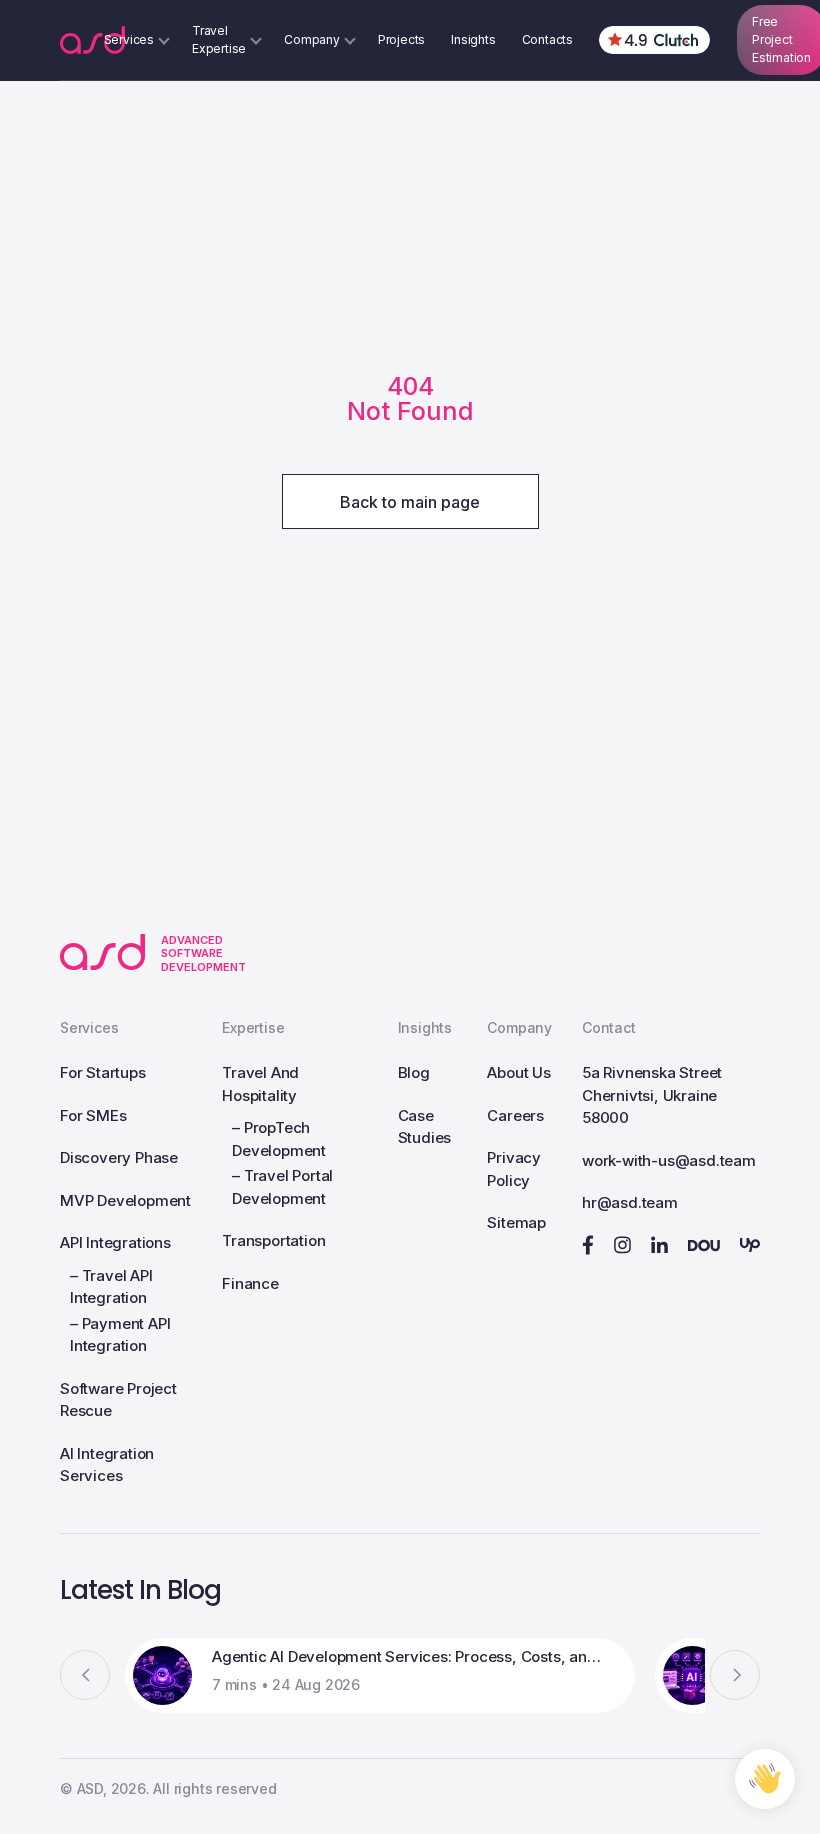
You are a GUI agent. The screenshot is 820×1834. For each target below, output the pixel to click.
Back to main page (410, 502)
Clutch (654, 40)
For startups (103, 1072)
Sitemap (516, 1222)
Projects (401, 39)
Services (89, 1027)
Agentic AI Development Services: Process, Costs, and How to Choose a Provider (408, 1656)
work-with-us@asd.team (669, 1160)
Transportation (273, 1240)
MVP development (125, 1200)
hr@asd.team (630, 1202)
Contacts (547, 39)
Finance (250, 1283)
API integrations (115, 1242)
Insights (473, 39)
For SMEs (93, 1115)
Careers (515, 1115)
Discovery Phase (119, 1157)
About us (518, 1072)
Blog (414, 1072)
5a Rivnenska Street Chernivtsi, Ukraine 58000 (652, 1095)
